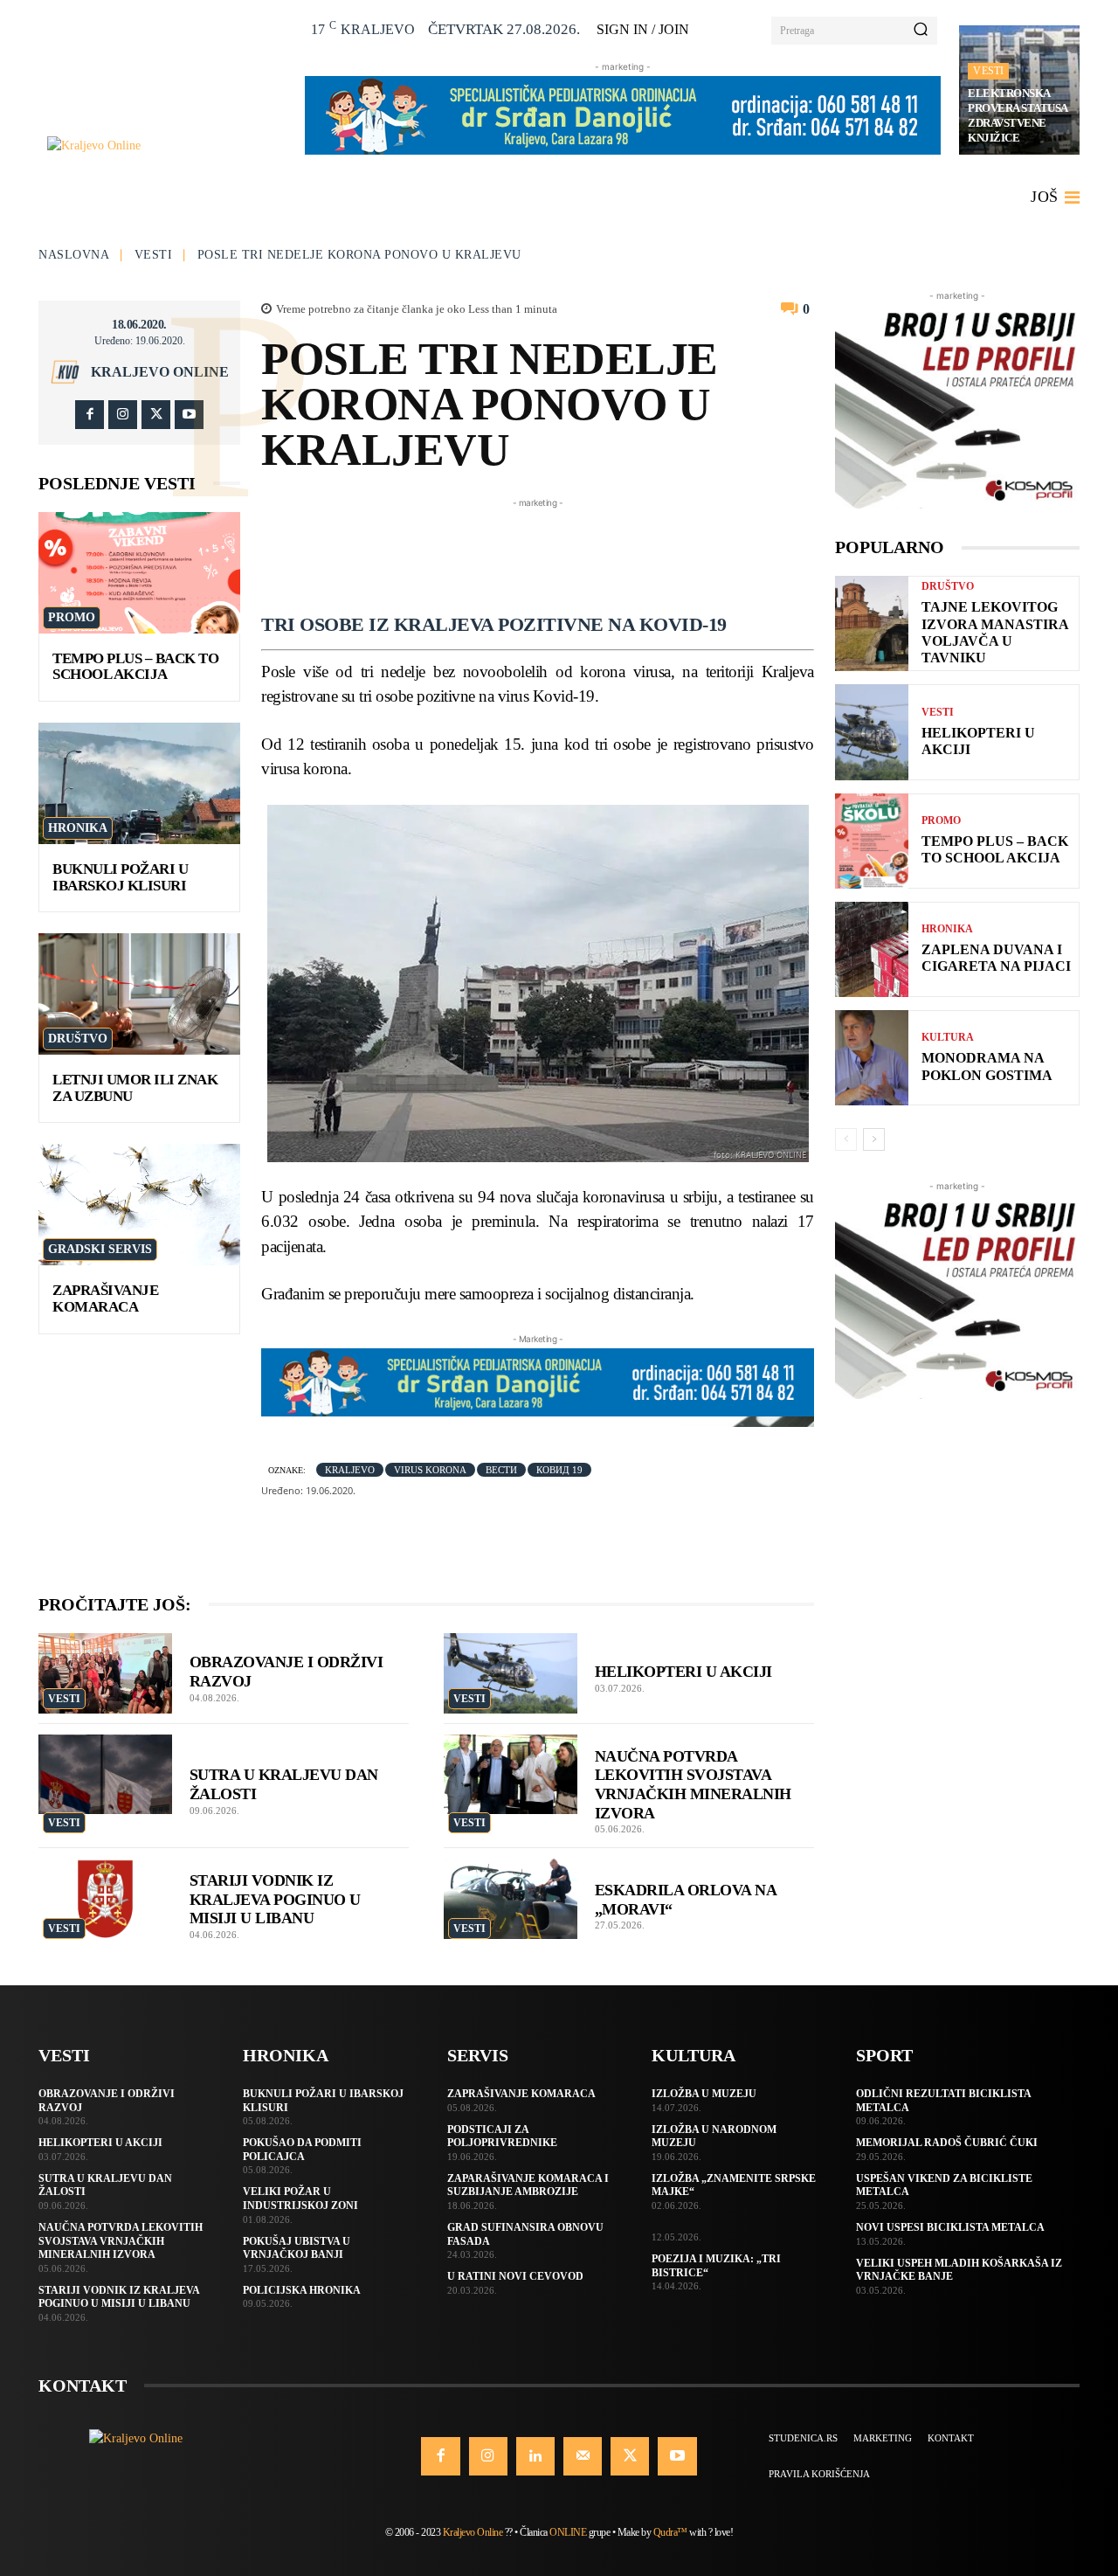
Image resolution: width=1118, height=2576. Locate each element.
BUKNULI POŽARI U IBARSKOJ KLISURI (120, 877)
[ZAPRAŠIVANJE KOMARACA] (139, 1205)
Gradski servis (100, 1249)
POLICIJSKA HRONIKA (302, 2290)
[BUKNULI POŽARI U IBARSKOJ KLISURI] (139, 783)
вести (501, 1470)
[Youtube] (189, 415)
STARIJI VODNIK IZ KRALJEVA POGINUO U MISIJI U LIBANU (275, 1899)
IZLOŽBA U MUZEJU (704, 2094)
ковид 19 (559, 1470)
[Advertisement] (579, 551)
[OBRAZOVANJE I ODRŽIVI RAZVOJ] (105, 1673)
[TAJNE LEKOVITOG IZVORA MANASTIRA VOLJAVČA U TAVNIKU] (872, 623)
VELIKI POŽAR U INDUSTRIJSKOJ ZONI (300, 2199)
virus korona (430, 1470)
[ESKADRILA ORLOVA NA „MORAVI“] (511, 1899)
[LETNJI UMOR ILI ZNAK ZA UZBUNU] (139, 994)
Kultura (948, 1037)
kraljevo (350, 1470)
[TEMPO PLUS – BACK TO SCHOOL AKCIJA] (139, 573)
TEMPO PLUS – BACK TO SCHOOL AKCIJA (135, 667)
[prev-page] (846, 1139)
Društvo (78, 1039)
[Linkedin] (535, 2456)
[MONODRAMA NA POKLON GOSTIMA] (872, 1058)
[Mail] (583, 2456)
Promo (72, 617)
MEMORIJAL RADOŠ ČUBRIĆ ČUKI (947, 2143)
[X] (156, 415)
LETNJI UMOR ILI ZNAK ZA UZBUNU (135, 1088)
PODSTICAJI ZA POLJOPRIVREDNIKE (502, 2136)
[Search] (921, 31)
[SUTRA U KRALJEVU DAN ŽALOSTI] (105, 1775)
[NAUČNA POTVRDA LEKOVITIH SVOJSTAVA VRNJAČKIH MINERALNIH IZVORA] (511, 1775)
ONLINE (568, 2532)
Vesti (988, 71)
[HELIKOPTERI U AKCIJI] (511, 1673)
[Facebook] (90, 415)
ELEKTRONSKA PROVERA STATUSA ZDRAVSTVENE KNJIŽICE (1018, 115)
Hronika (78, 828)
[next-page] (874, 1139)
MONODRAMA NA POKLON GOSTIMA (987, 1066)
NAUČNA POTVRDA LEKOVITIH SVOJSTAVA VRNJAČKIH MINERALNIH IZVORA (121, 2241)
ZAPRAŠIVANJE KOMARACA (105, 1298)
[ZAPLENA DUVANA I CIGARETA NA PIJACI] (872, 949)
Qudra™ (670, 2532)
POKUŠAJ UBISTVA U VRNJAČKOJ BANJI (297, 2248)
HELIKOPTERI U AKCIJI (683, 1672)
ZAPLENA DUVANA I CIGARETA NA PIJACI (996, 958)
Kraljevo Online (160, 372)
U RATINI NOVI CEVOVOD (515, 2276)
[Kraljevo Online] (166, 145)
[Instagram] (123, 415)
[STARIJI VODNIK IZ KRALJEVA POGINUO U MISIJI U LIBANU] (105, 1899)
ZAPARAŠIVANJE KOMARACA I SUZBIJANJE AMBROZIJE (528, 2185)
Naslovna (74, 255)
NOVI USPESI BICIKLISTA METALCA (950, 2227)
